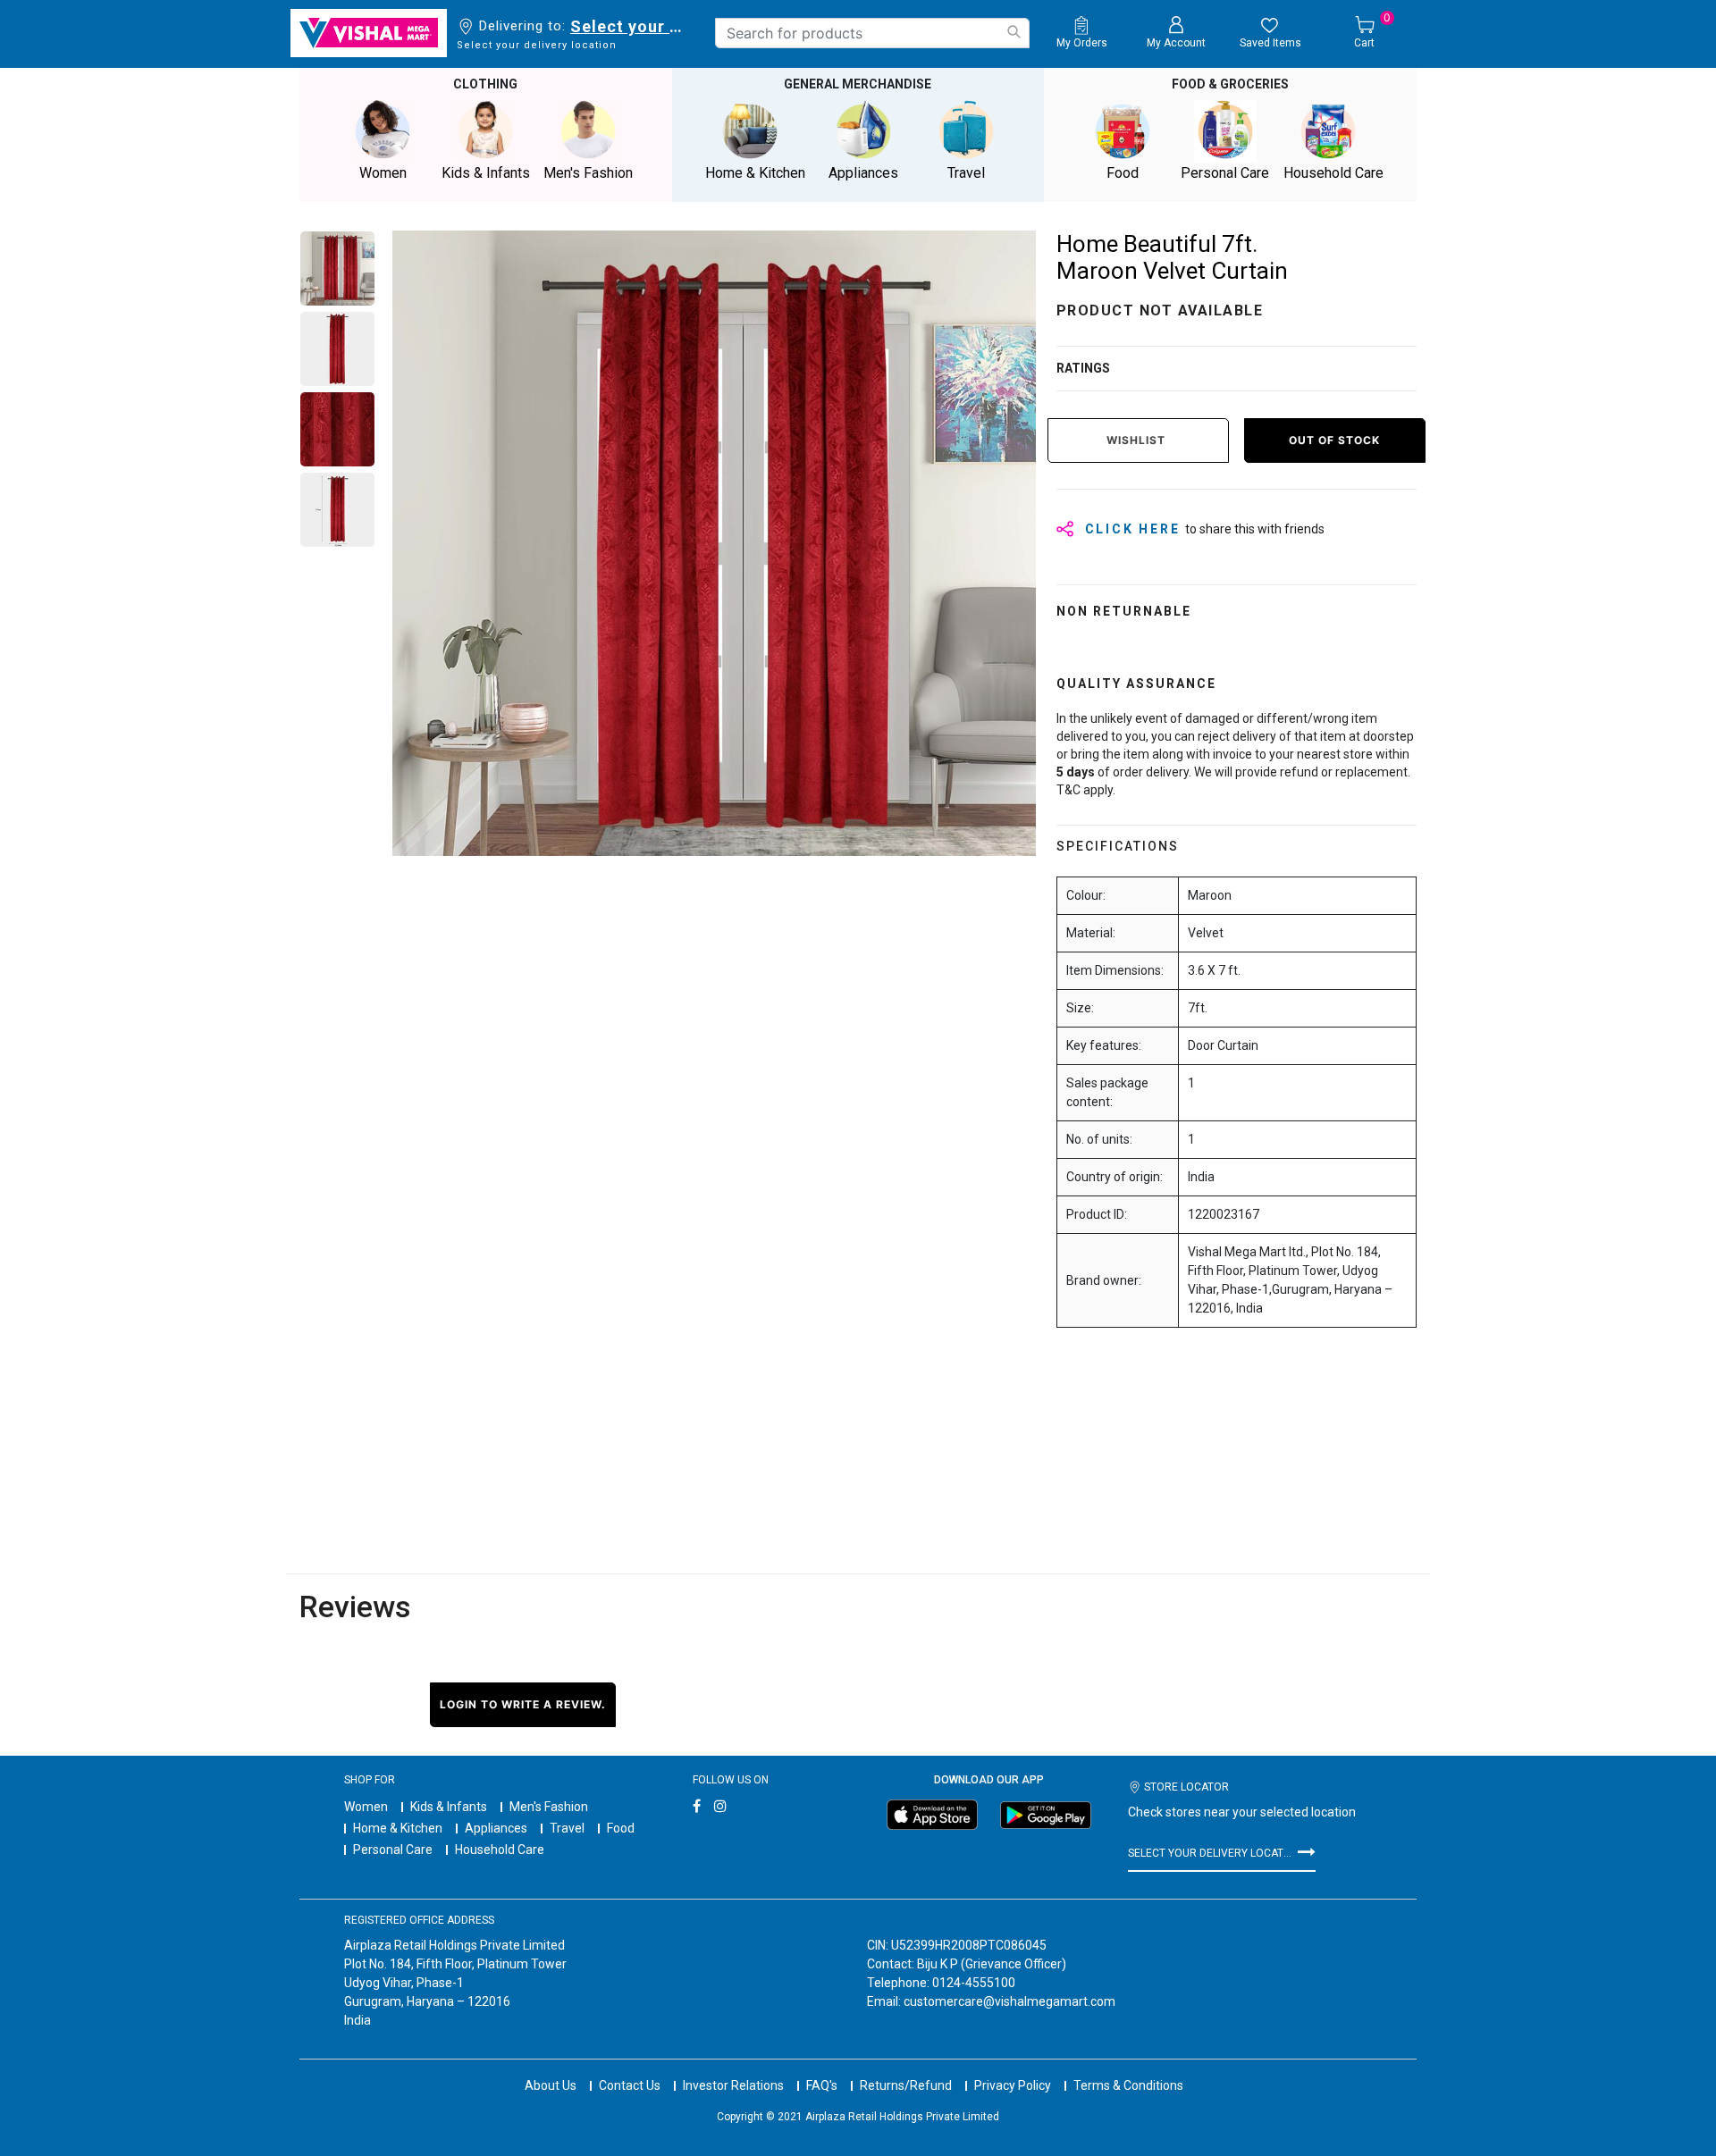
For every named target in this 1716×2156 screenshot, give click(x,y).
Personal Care (393, 1850)
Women (366, 1807)
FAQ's (822, 2085)
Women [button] (383, 173)
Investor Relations (733, 2085)
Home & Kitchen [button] (755, 173)
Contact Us (630, 2085)
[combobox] (872, 33)
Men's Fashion (549, 1807)
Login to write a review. (523, 1704)
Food (621, 1828)
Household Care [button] (1333, 173)
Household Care (500, 1850)
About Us (551, 2085)
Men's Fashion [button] (588, 173)
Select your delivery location (630, 26)
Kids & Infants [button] (486, 173)
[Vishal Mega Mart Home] (369, 33)
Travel (567, 1828)
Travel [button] (966, 173)
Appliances (496, 1828)
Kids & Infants (449, 1807)
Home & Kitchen (398, 1828)
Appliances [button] (863, 173)
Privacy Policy (1013, 2085)
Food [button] (1123, 173)
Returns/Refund (906, 2085)
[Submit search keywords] (1014, 32)
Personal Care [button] (1225, 173)
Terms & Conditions (1128, 2085)
